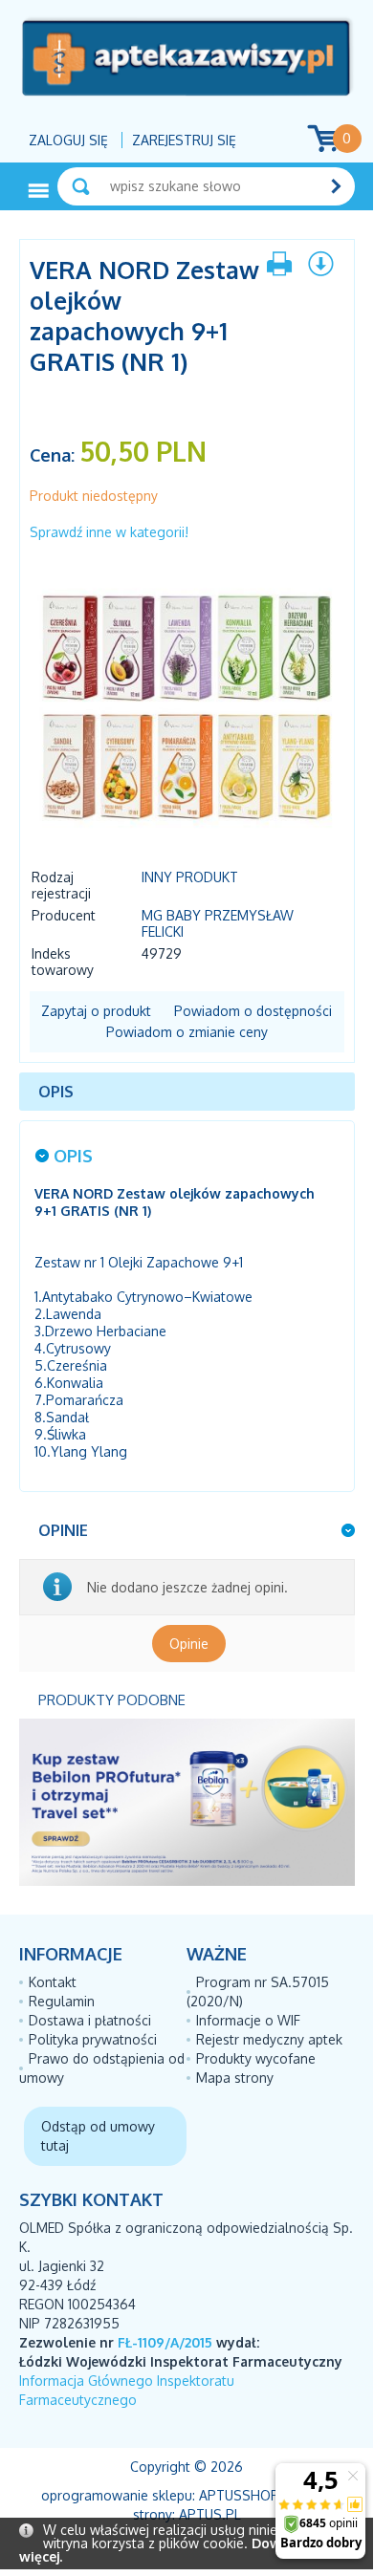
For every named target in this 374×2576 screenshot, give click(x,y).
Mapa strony (235, 2078)
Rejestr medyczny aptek (269, 2039)
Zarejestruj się (184, 140)
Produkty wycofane (256, 2058)
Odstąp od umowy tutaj (98, 2136)
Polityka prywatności (93, 2039)
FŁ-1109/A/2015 (165, 2342)
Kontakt (53, 1982)
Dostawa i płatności (90, 2020)
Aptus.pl (210, 2514)
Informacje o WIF (248, 2020)
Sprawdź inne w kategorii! (109, 532)
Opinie (189, 1644)
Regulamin (62, 2001)
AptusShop (239, 2495)
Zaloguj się (68, 140)
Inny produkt (190, 877)
